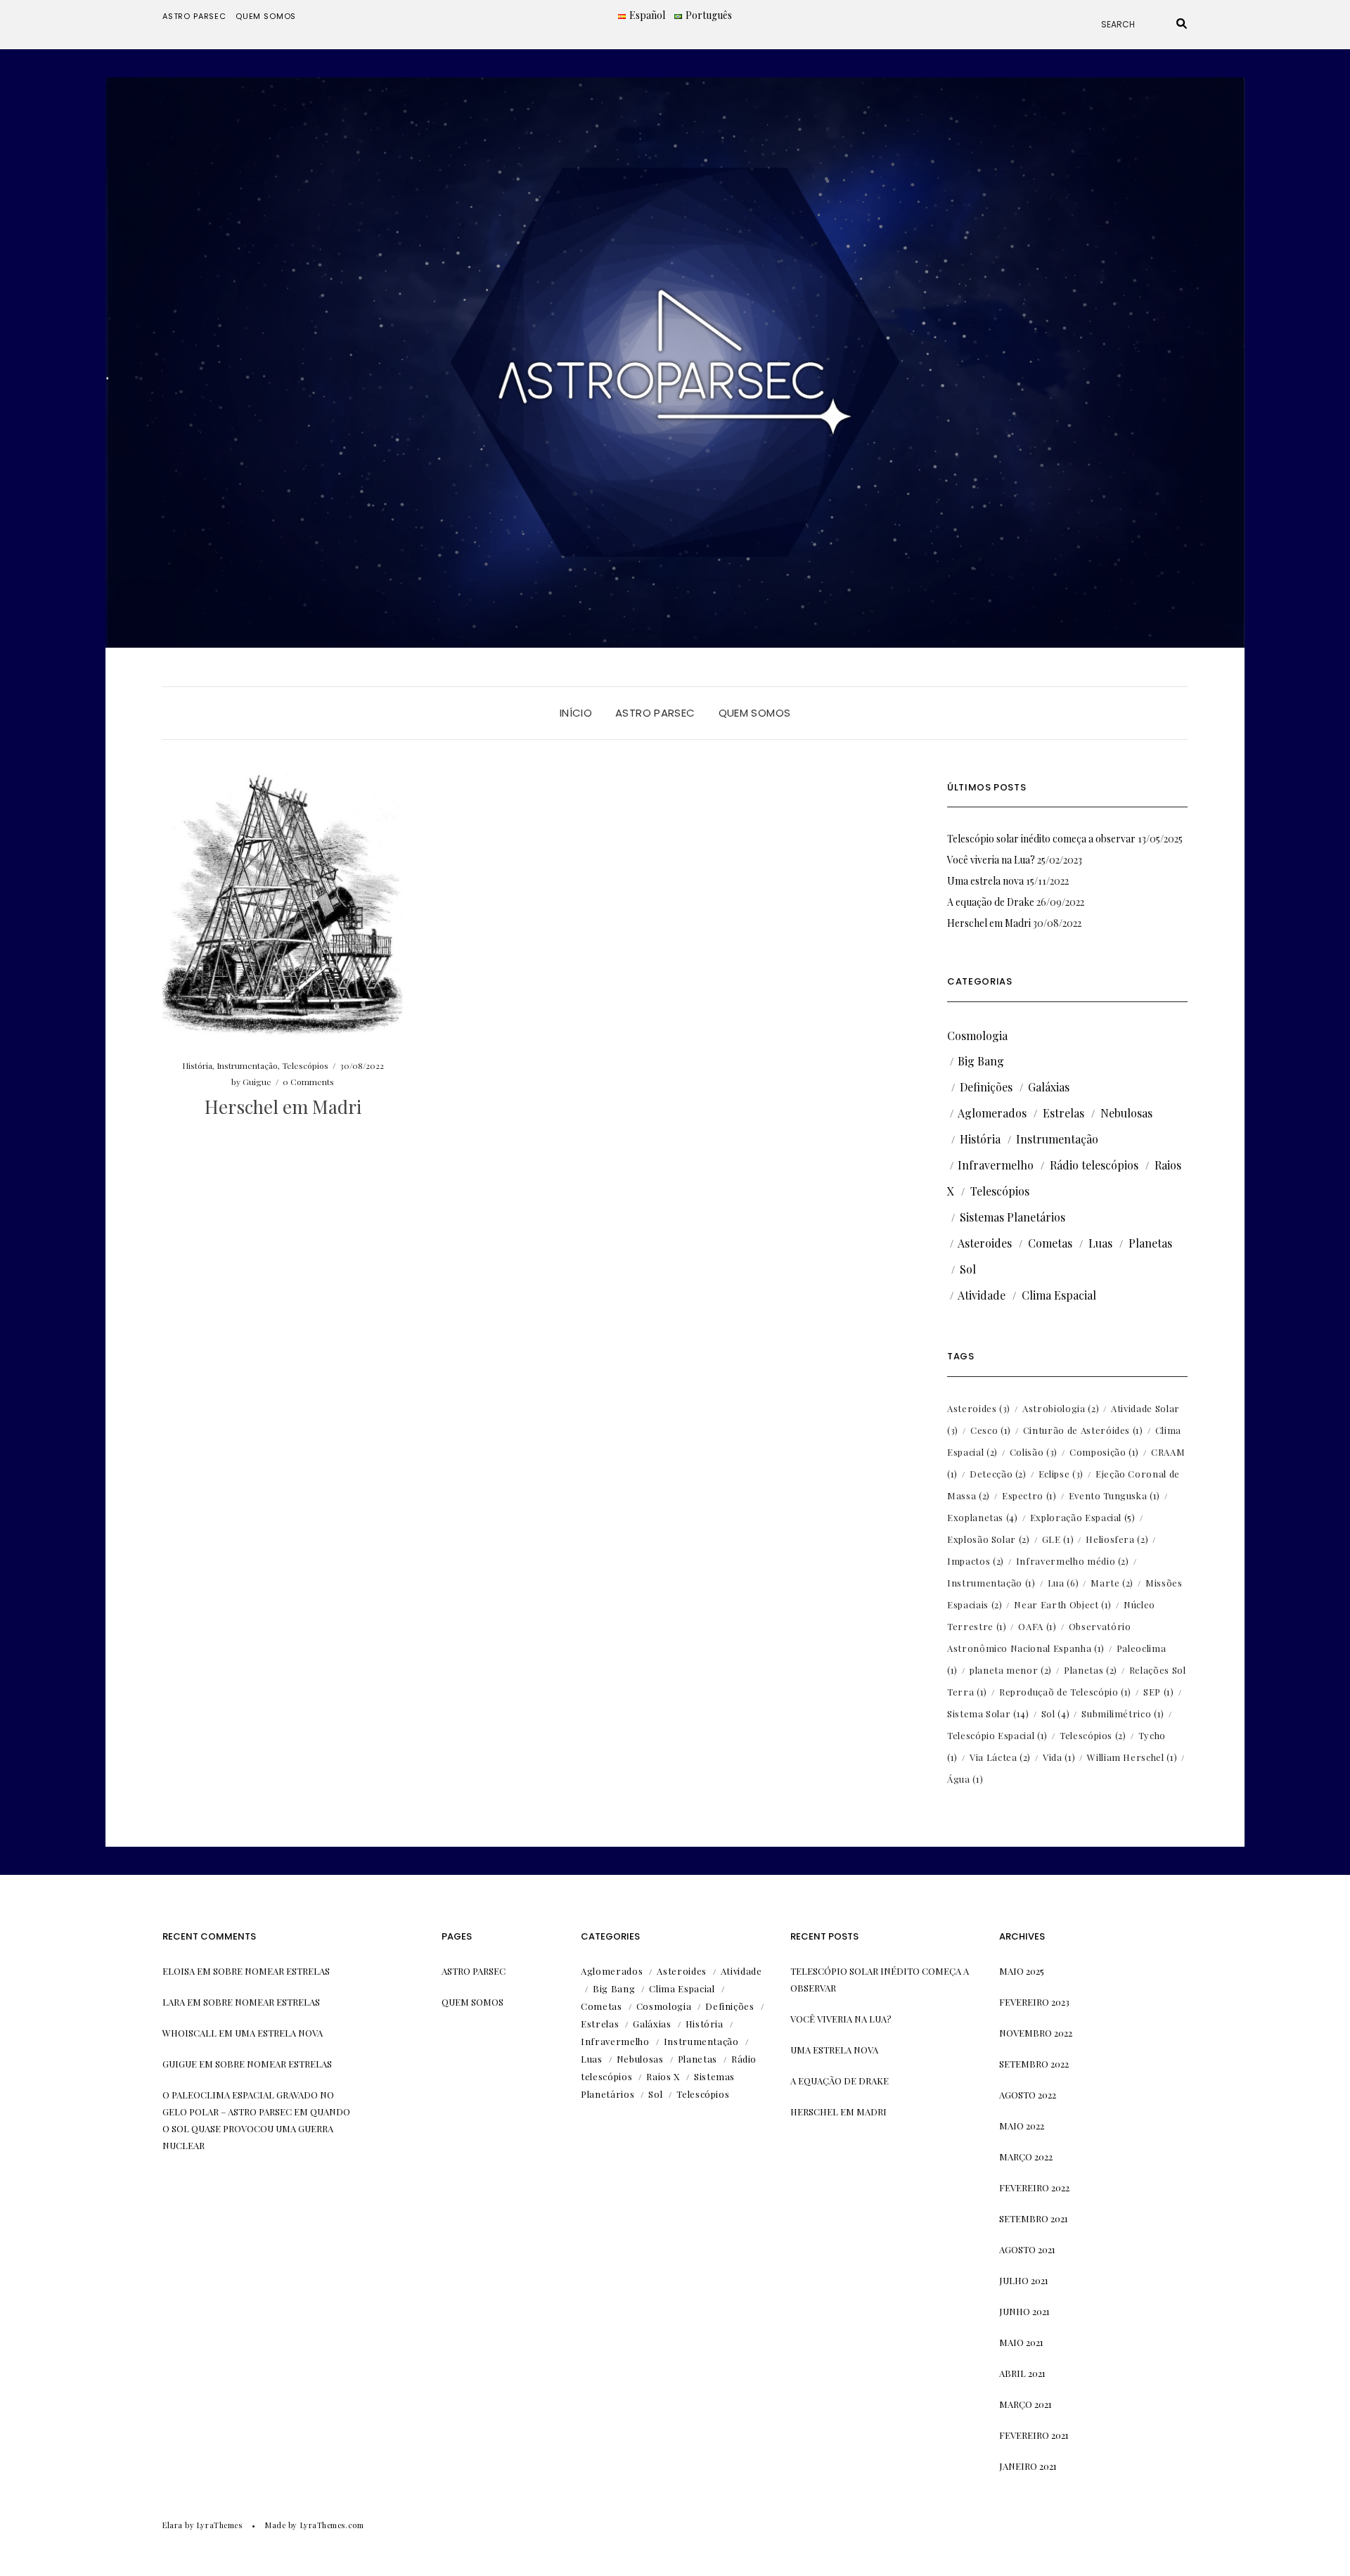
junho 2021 (1024, 2311)
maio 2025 (1022, 1971)
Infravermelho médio (1073, 1561)
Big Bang (981, 1061)
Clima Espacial (1059, 1295)
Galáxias (1049, 1087)
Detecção (998, 1474)
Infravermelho (996, 1165)
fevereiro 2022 (1034, 2187)
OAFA (1037, 1626)
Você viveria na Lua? (991, 860)
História (197, 1065)
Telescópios (305, 1065)
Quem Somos (266, 16)
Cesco (991, 1430)
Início (576, 713)
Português (709, 15)
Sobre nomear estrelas (271, 1971)
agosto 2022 (1028, 2095)
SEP (1159, 1692)
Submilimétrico (1123, 1713)
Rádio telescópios (1094, 1165)
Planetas (1150, 1243)
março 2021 (1026, 2404)
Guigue (257, 1082)
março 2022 (1026, 2157)
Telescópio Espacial (997, 1735)
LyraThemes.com (332, 2525)
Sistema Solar (988, 1713)
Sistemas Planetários (1012, 1217)
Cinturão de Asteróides (1083, 1430)
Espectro (1029, 1495)
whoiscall (189, 2033)
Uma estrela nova (985, 881)
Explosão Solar (989, 1539)
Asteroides (985, 1243)
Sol (968, 1269)
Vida (1059, 1757)
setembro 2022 (1034, 2064)
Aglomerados (992, 1113)
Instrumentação (247, 1065)
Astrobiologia (1061, 1408)
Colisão (1034, 1452)
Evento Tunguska (1114, 1495)
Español (647, 15)
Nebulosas (1126, 1113)
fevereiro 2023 (1034, 2002)
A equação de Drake (991, 902)
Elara (173, 2525)
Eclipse (1061, 1474)
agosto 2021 (1027, 2249)
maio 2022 (1022, 2126)
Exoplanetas (983, 1517)
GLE (1058, 1539)
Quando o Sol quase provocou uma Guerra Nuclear (256, 2128)
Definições (986, 1087)
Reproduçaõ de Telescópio (1065, 1692)
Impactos (976, 1561)
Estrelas (1063, 1113)
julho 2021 (1024, 2280)
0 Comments (308, 1082)
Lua (1063, 1583)
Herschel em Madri (283, 1107)
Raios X (663, 2076)
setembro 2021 (1034, 2218)
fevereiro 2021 (1034, 2435)
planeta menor (1011, 1670)
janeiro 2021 (1028, 2466)
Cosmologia (977, 1036)
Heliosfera (1117, 1539)
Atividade (982, 1295)
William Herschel (1132, 1757)
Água (965, 1779)
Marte (1112, 1583)
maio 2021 (1021, 2342)
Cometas (1050, 1243)
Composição (1104, 1452)
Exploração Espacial (1083, 1517)
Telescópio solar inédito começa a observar (1041, 839)
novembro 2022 (1036, 2033)
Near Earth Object (1063, 1604)
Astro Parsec (194, 16)
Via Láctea (1000, 1757)
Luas (1100, 1243)
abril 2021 (1022, 2373)
